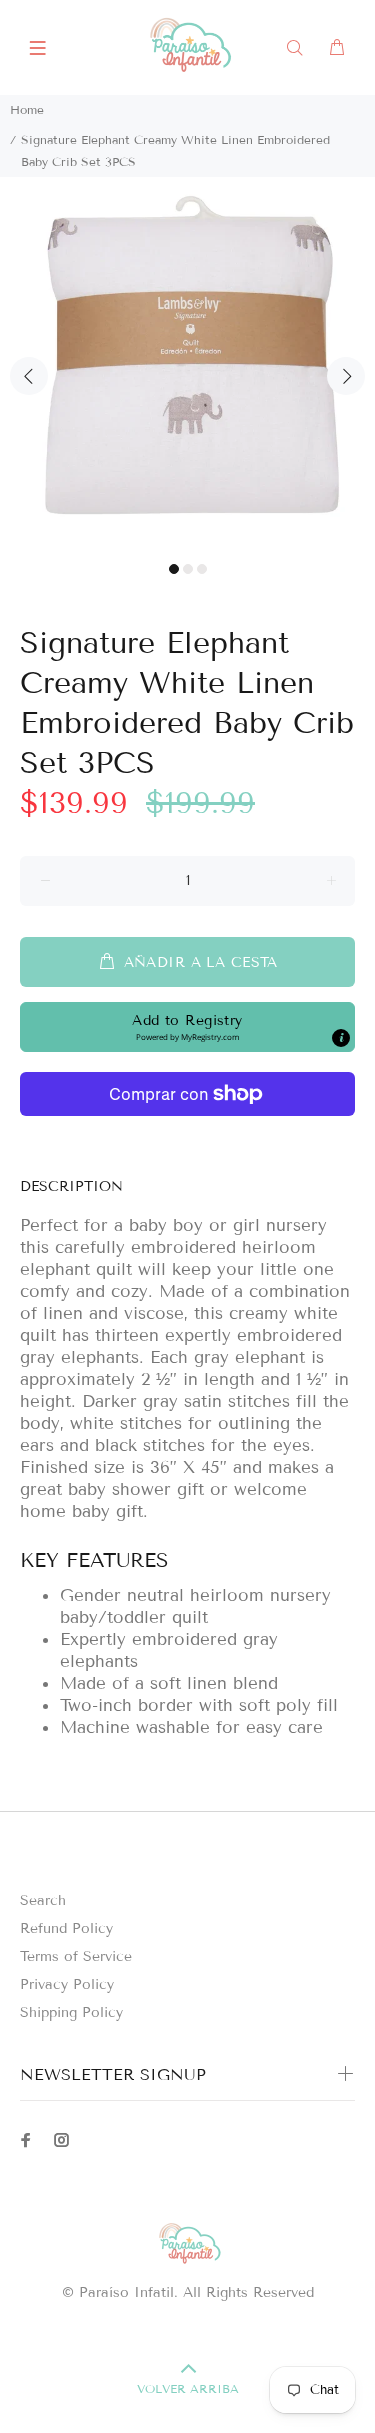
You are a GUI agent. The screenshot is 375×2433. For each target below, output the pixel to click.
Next (346, 376)
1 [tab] (174, 569)
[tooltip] (341, 1038)
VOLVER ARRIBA (188, 2388)
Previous (29, 376)
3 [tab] (202, 569)
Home (27, 109)
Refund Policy (66, 1928)
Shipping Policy (71, 2012)
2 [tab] (188, 569)
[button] (187, 1027)
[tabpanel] (187, 364)
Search (43, 1900)
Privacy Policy (67, 1984)
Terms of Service (76, 1956)
